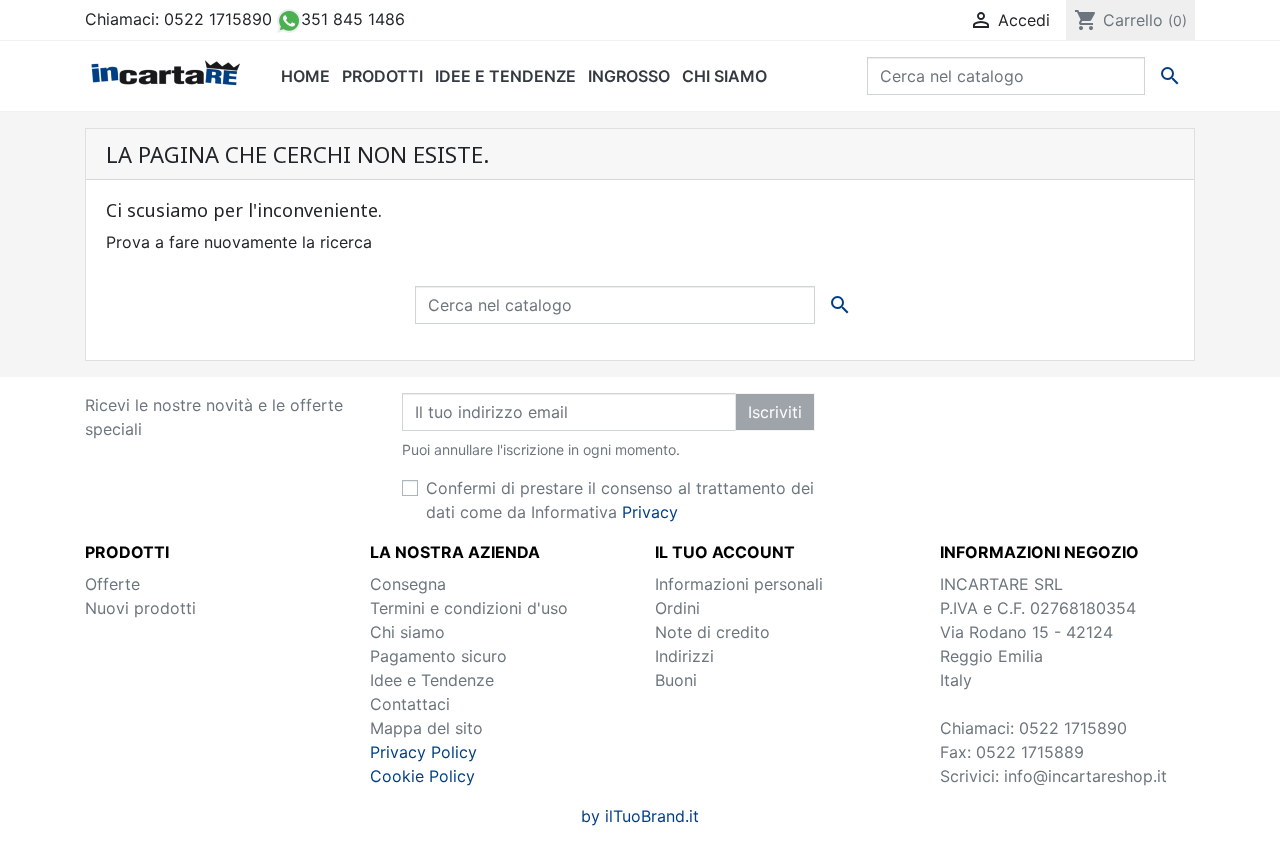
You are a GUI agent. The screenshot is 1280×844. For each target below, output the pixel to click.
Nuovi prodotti (140, 608)
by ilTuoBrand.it (640, 816)
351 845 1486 (353, 19)
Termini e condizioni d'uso (469, 608)
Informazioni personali (739, 584)
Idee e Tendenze (432, 680)
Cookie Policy (422, 776)
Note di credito (712, 632)
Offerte (112, 584)
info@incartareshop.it (1085, 776)
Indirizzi (684, 656)
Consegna (408, 584)
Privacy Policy (423, 752)
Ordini (677, 608)
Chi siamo (407, 632)
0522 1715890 (218, 19)
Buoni (676, 680)
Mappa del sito (426, 728)
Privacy (650, 512)
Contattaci (410, 704)
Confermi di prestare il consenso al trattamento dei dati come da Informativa (620, 500)
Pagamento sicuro (438, 656)
